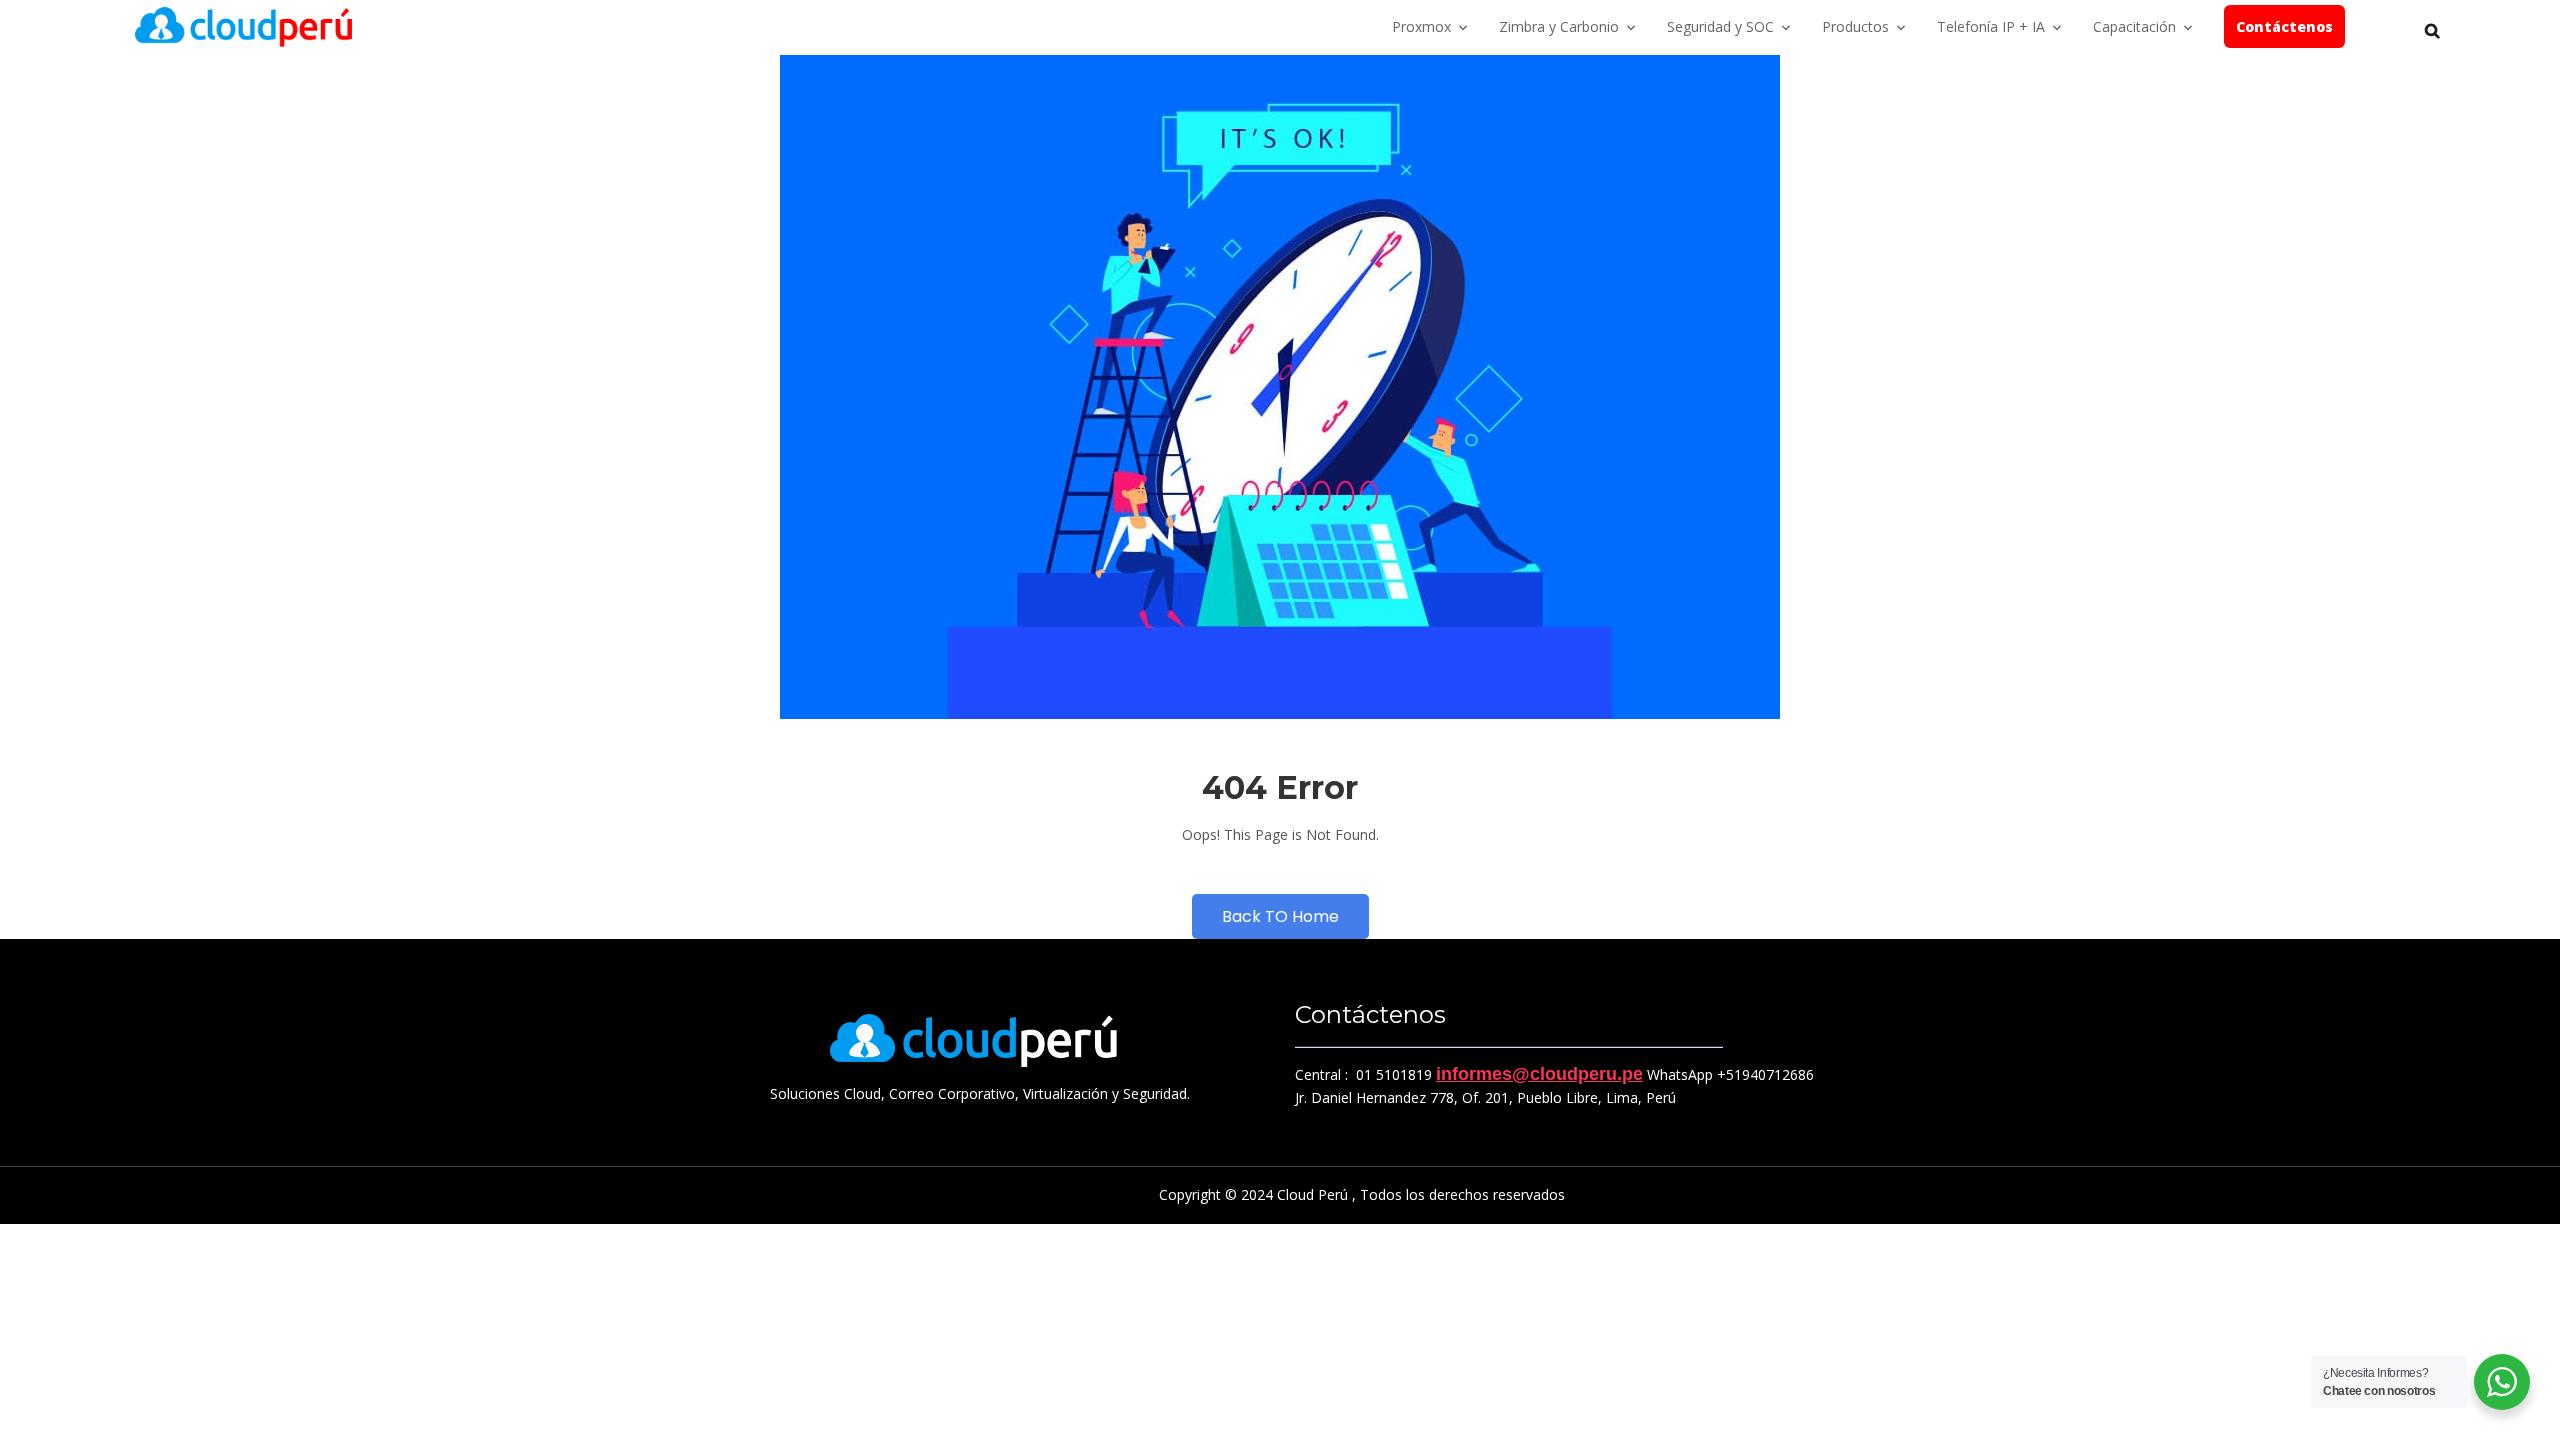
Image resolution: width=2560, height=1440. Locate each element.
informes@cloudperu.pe (1539, 1074)
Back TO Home (1280, 916)
